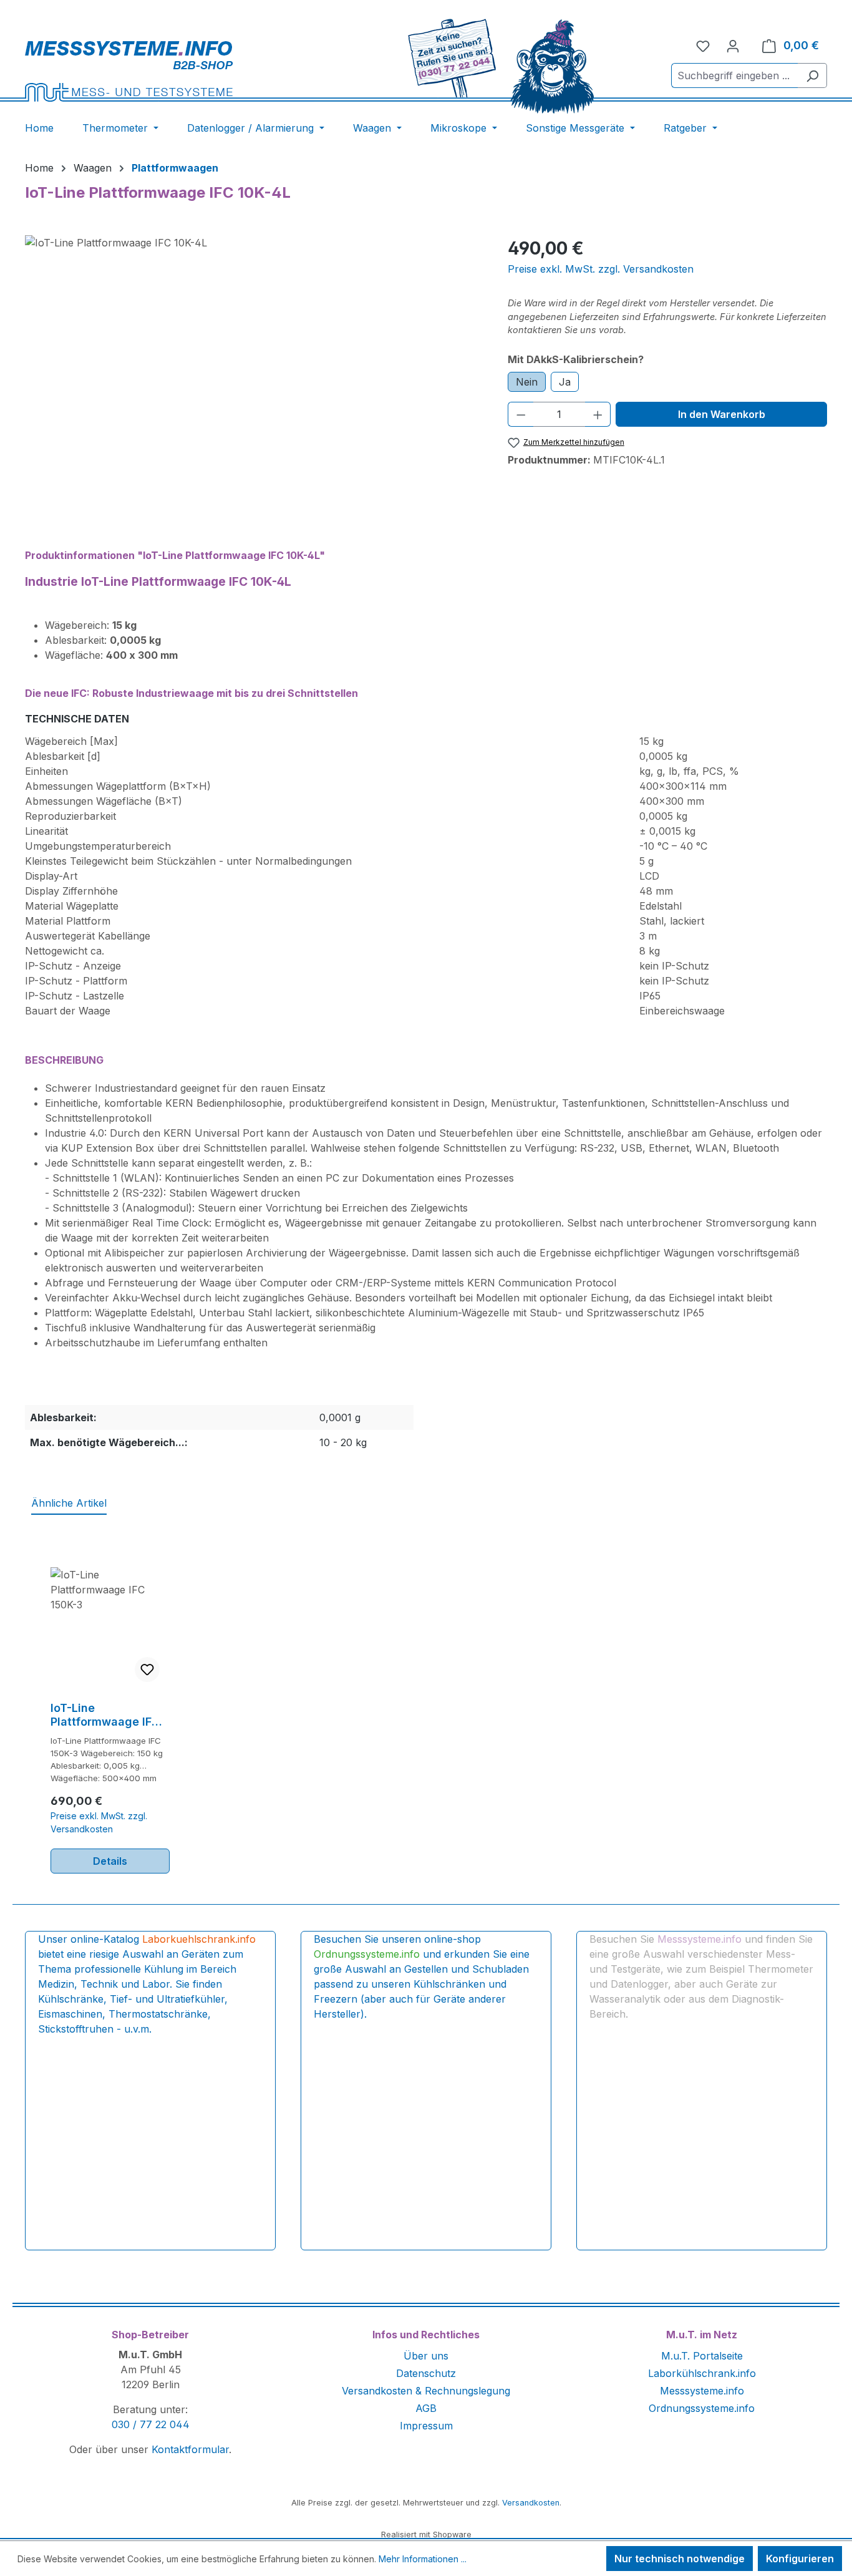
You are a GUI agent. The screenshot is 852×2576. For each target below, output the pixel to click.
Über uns (426, 2356)
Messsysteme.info (702, 2391)
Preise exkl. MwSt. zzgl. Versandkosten (601, 269)
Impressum (426, 2426)
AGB (426, 2408)
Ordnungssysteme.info (702, 2408)
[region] (254, 369)
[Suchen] (812, 75)
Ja (565, 382)
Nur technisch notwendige (680, 2559)
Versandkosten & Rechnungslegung (426, 2391)
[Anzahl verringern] (521, 414)
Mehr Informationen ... (423, 2559)
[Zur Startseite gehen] (169, 71)
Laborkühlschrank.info (702, 2373)
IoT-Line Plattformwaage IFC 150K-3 (105, 1715)
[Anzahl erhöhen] (598, 414)
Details (110, 1861)
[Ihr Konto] (733, 46)
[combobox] (735, 75)
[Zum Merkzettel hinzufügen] (147, 1670)
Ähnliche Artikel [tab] (69, 1503)
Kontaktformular (190, 2449)
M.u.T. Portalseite (702, 2356)
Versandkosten (531, 2503)
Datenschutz (426, 2373)
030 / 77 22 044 (151, 2424)
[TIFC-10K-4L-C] (254, 369)
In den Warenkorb (722, 414)
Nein (527, 382)
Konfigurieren (800, 2559)
